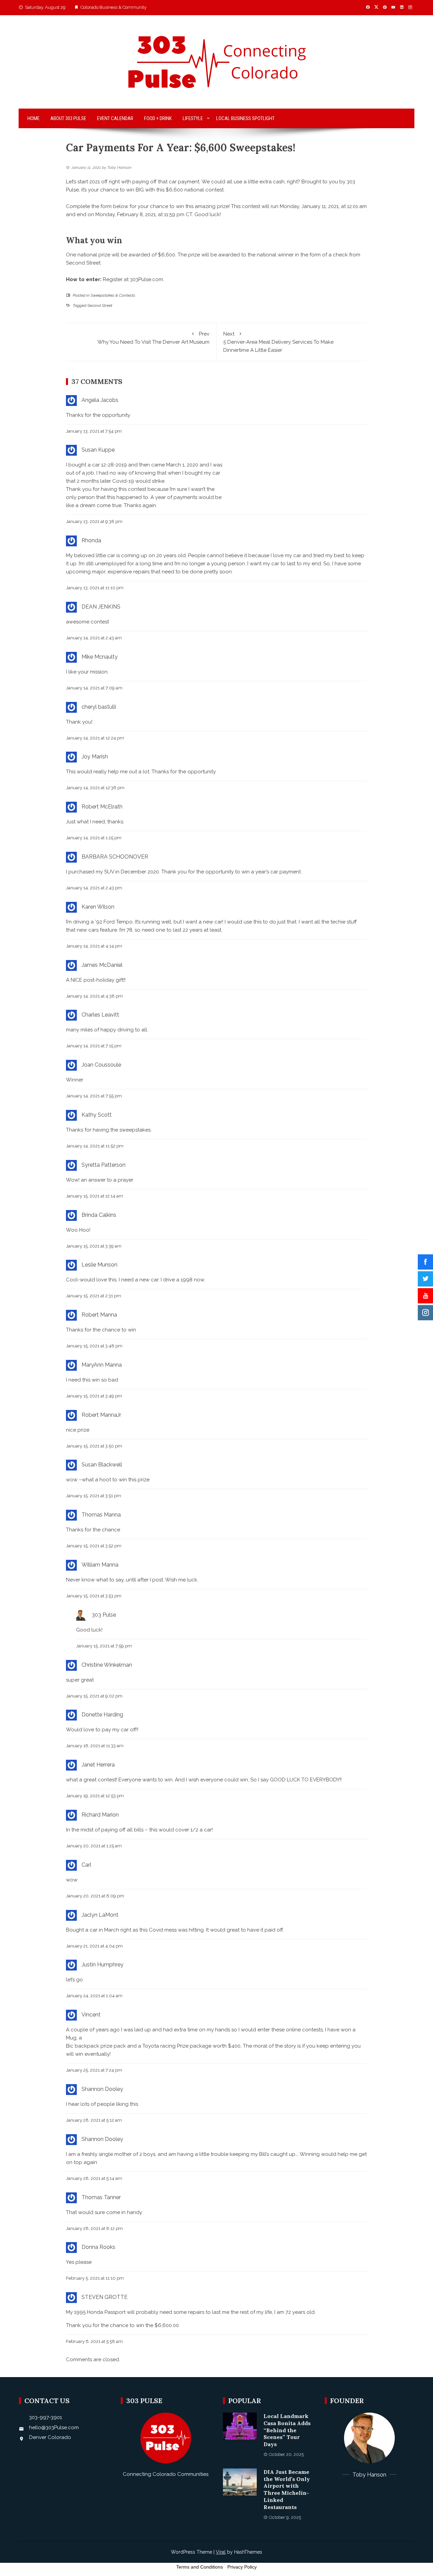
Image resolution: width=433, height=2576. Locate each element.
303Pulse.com (146, 279)
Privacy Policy (242, 2567)
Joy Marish (95, 757)
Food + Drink (158, 118)
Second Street (100, 305)
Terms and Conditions (200, 2567)
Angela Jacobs (100, 400)
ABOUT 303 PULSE (68, 118)
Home (33, 118)
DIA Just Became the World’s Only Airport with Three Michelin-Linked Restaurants (287, 2489)
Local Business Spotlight (245, 118)
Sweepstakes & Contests (113, 295)
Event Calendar (115, 118)
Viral (221, 2552)
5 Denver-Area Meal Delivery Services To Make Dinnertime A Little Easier (278, 342)
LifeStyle (193, 118)
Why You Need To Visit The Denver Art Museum (153, 338)
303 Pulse (104, 1615)
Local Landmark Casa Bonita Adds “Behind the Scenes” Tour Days (287, 2430)
